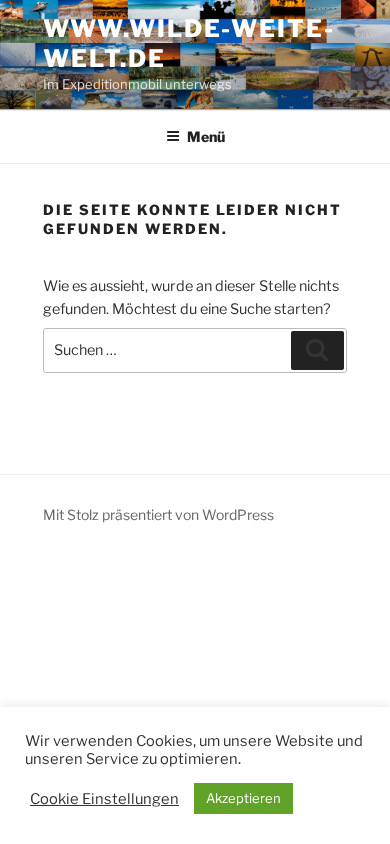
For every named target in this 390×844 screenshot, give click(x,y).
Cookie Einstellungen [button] (104, 799)
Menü (206, 136)
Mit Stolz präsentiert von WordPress (158, 514)
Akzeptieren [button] (243, 798)
